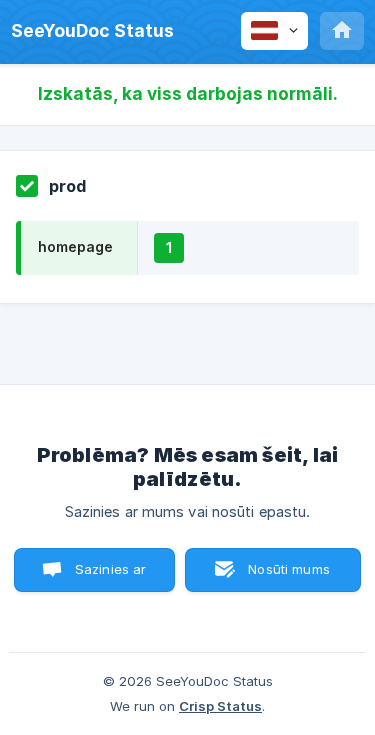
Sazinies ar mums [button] (111, 576)
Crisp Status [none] (220, 706)
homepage (75, 246)
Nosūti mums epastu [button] (289, 576)
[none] (92, 31)
